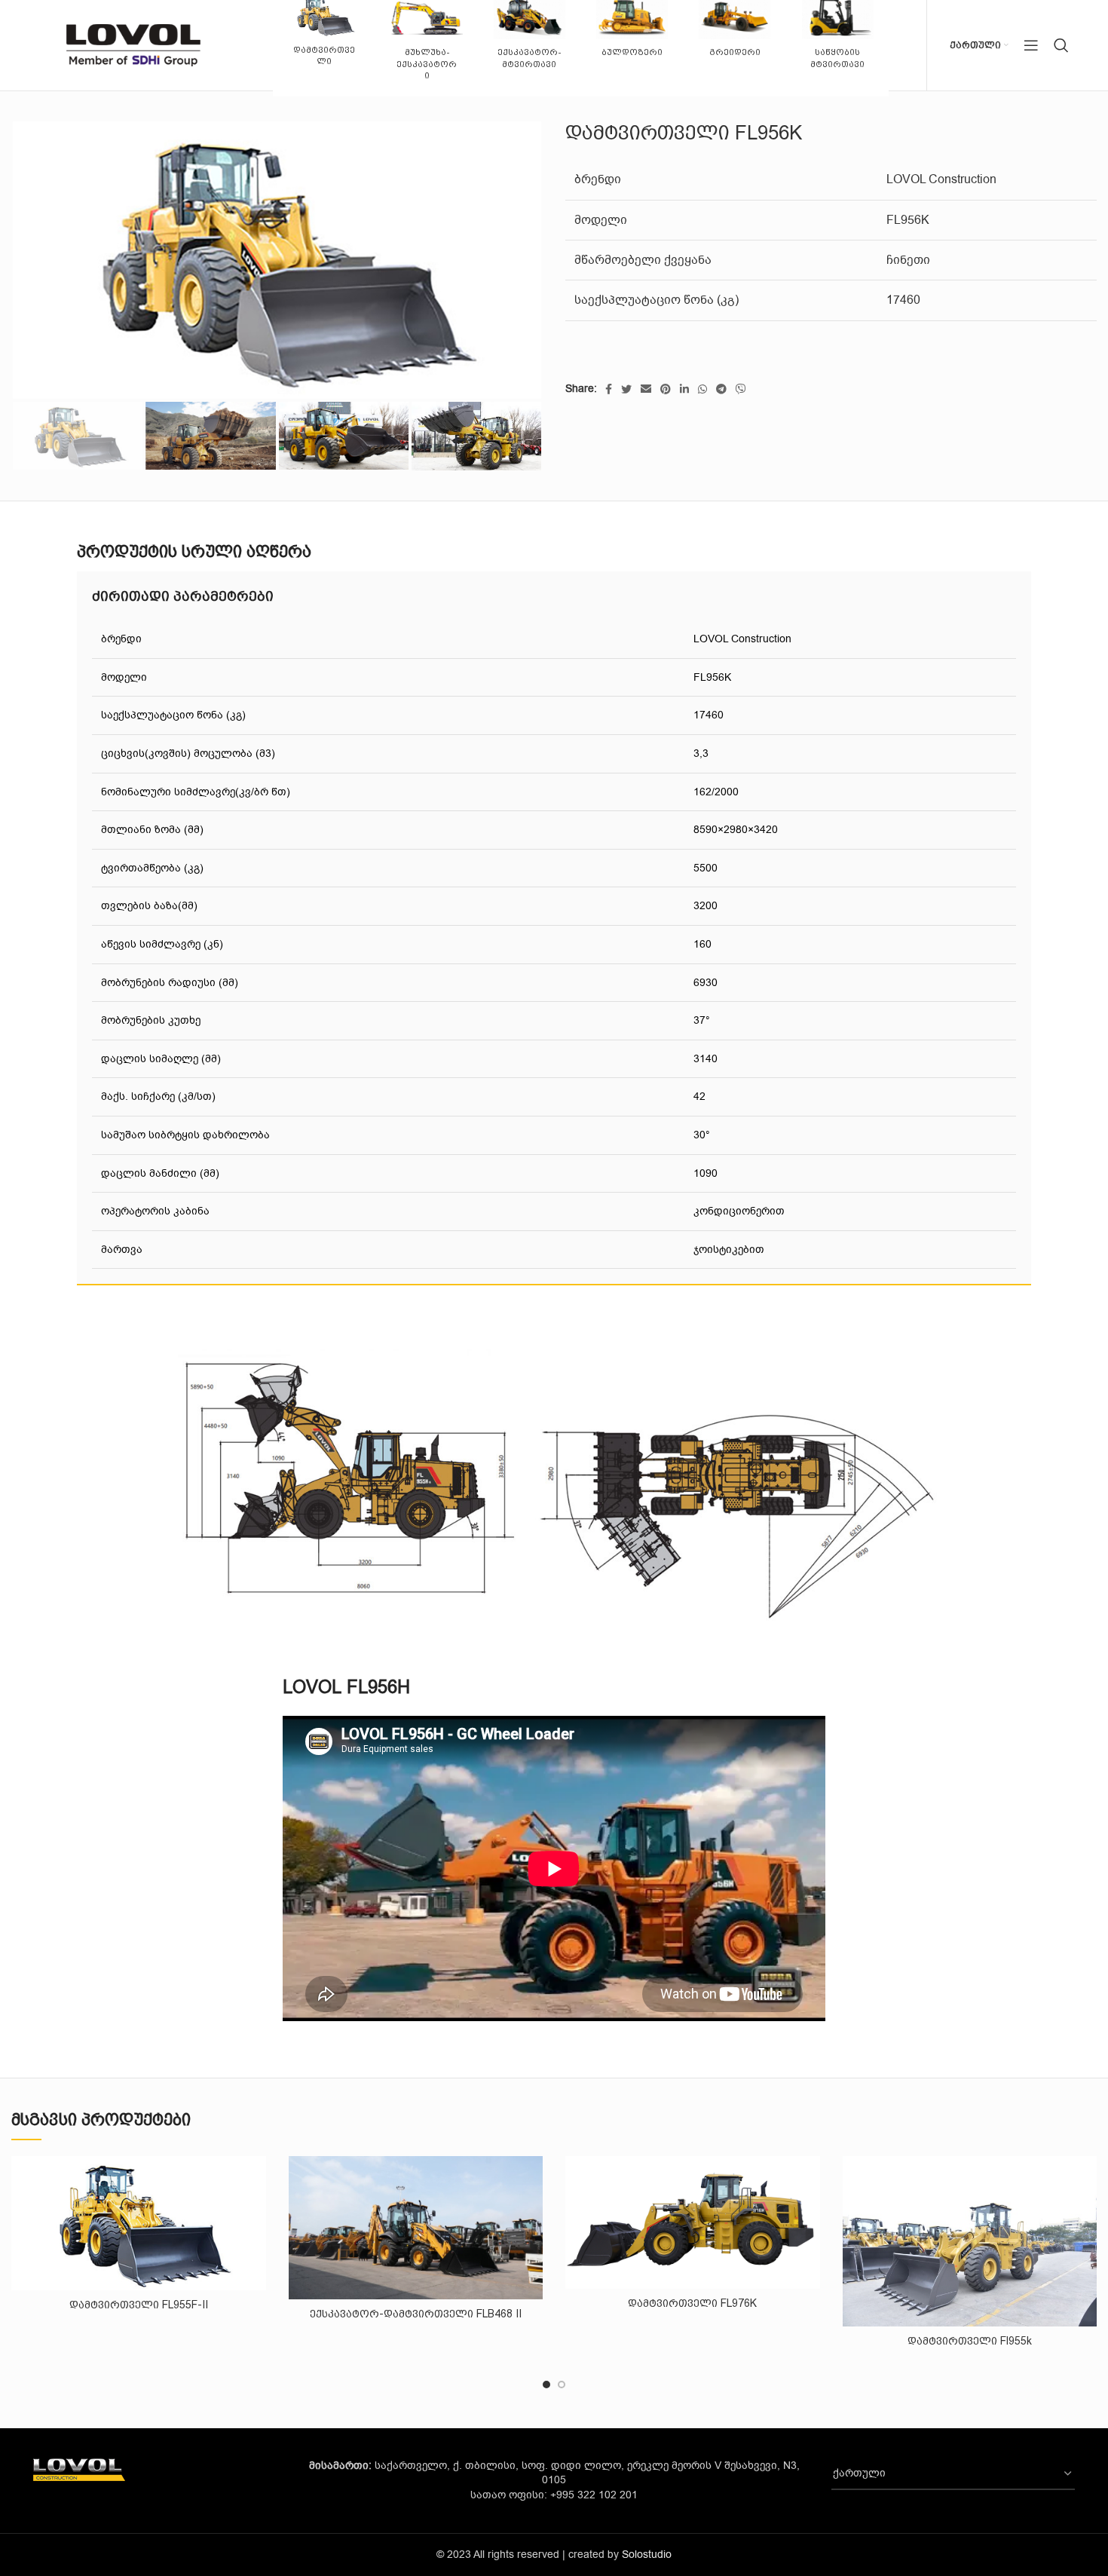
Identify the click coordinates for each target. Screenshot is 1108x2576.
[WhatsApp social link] (702, 389)
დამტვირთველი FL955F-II (139, 2305)
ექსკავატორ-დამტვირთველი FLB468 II (416, 2314)
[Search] (1061, 45)
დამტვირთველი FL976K (692, 2303)
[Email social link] (646, 389)
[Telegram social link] (721, 389)
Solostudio (647, 2555)
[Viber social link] (741, 389)
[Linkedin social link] (684, 389)
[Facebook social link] (609, 389)
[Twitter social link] (626, 389)
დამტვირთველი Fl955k (970, 2341)
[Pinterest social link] (666, 389)
